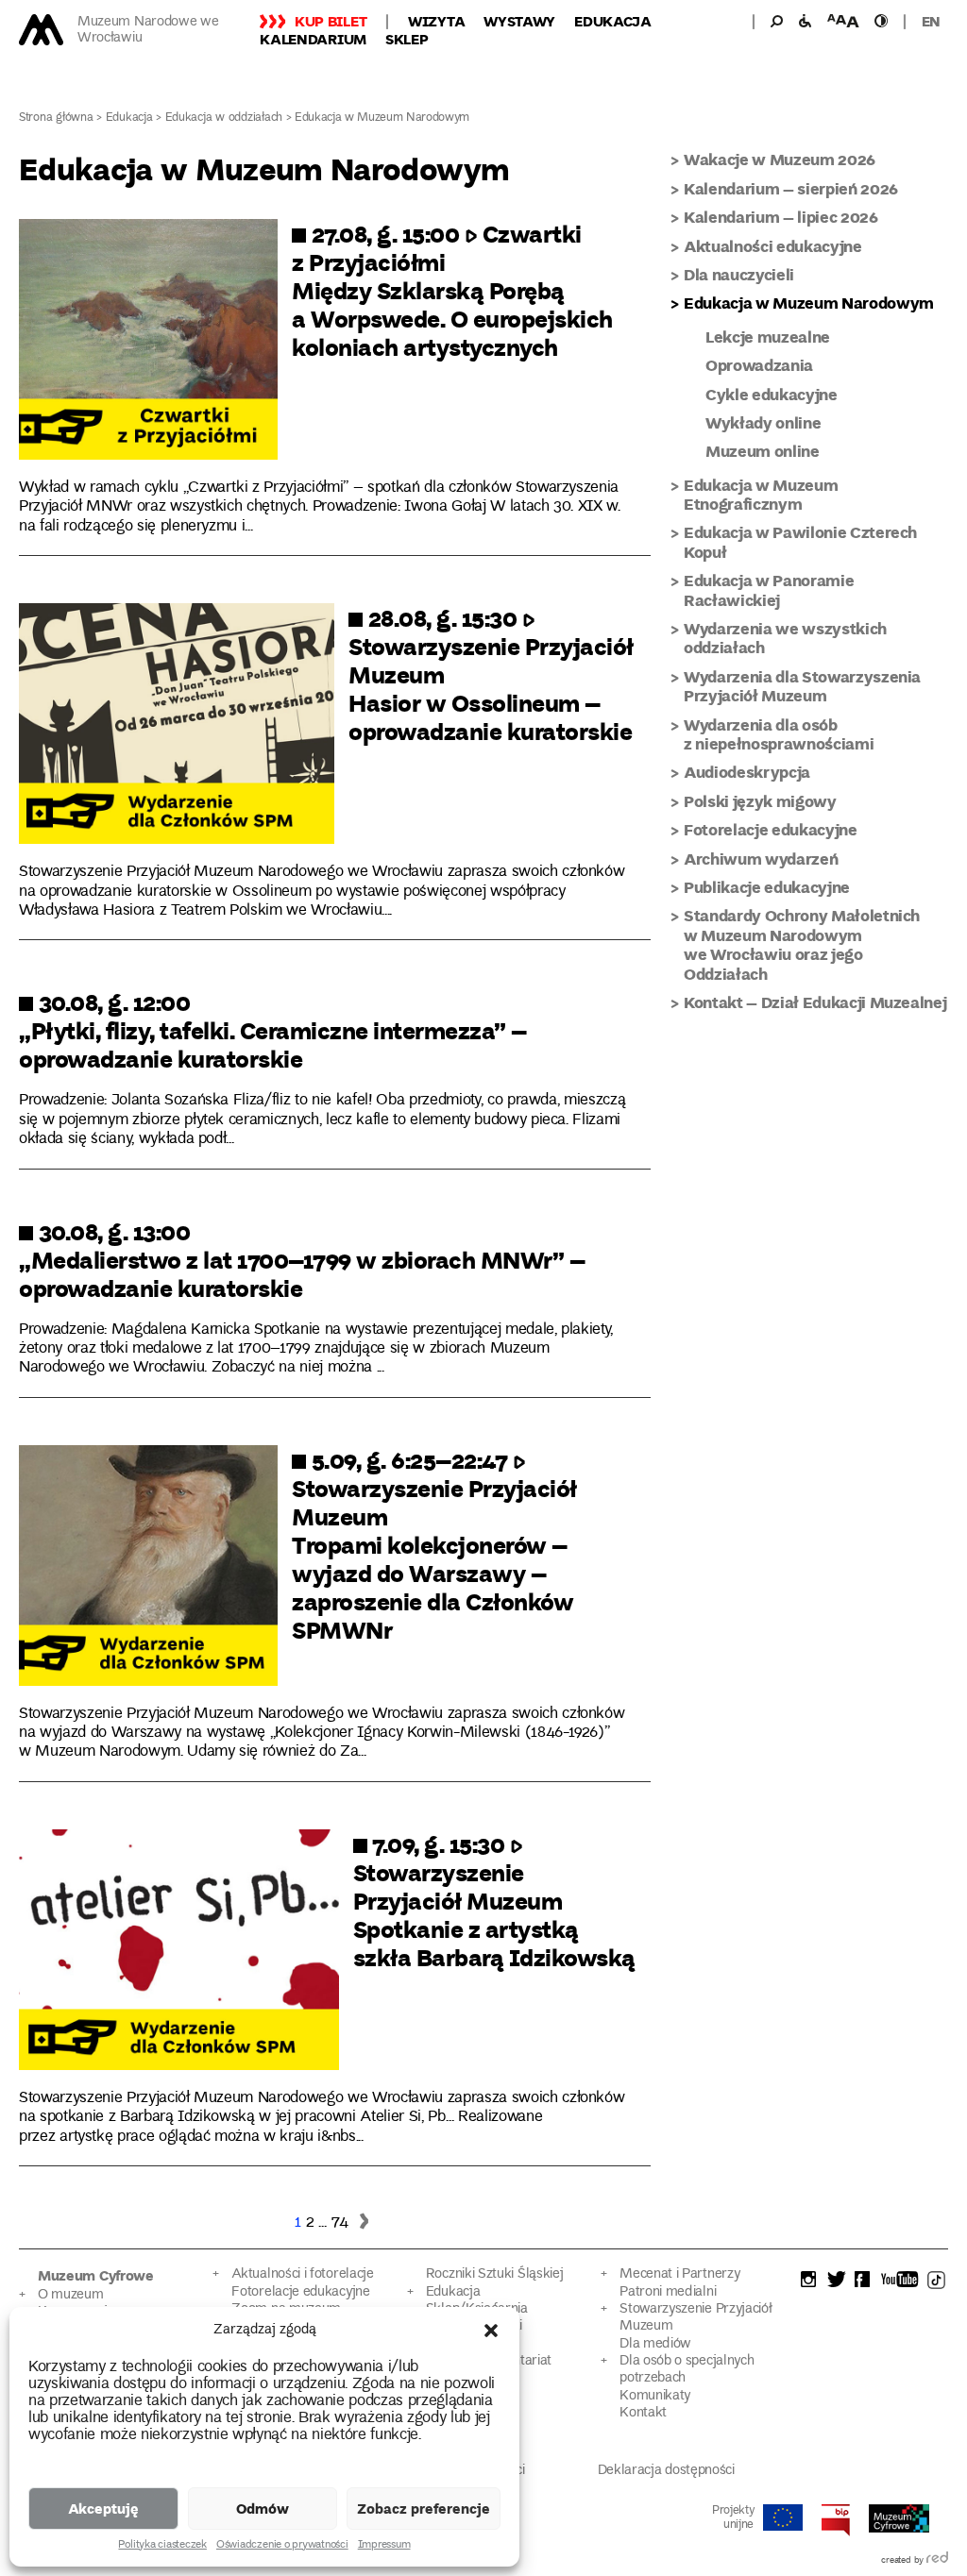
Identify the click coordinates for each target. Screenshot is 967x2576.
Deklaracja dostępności (666, 2471)
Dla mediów (655, 2344)
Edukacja (613, 21)
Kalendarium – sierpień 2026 (791, 188)
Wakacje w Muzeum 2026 (780, 159)
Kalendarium (313, 39)
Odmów (263, 2508)
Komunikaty (655, 2396)
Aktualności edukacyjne (773, 246)
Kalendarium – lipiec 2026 (781, 217)
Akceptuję (103, 2508)
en (931, 21)
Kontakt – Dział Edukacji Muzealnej (815, 1002)
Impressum (384, 2546)
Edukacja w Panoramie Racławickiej (769, 589)
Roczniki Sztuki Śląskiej (495, 2274)
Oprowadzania (759, 365)
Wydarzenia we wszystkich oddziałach (785, 638)
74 (339, 2223)
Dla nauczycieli (739, 274)
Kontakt (643, 2413)
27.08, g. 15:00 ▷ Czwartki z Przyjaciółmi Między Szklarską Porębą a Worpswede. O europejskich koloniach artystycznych (452, 290)
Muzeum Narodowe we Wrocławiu (148, 30)
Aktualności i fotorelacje (302, 2274)
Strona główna (56, 118)
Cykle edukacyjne (772, 394)
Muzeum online (763, 451)
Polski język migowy (760, 801)
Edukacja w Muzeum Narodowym (809, 303)
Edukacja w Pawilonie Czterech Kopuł (800, 541)
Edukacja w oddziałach (224, 118)
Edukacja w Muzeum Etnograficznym (761, 494)
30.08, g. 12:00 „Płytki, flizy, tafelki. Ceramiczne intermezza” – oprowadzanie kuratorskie (273, 1030)
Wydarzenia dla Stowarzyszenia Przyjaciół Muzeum (802, 686)
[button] (491, 2331)
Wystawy (519, 21)
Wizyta (436, 21)
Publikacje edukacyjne (767, 887)
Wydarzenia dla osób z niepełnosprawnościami (779, 734)
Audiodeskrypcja (747, 772)
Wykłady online (763, 422)
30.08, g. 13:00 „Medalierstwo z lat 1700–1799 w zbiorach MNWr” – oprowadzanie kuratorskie (302, 1259)
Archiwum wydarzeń (761, 859)
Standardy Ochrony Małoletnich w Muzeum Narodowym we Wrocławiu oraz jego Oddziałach (802, 944)
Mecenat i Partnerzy (679, 2274)
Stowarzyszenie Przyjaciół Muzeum (696, 2318)
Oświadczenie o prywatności (282, 2546)
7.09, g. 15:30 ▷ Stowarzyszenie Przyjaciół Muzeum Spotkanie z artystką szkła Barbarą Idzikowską (494, 1900)
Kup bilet (331, 21)
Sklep (407, 39)
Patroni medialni (668, 2292)
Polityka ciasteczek (162, 2546)
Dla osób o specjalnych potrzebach (687, 2370)
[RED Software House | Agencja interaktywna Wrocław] (937, 2561)
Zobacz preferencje (424, 2508)
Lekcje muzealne (768, 337)
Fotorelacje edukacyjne (771, 829)
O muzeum (71, 2295)
